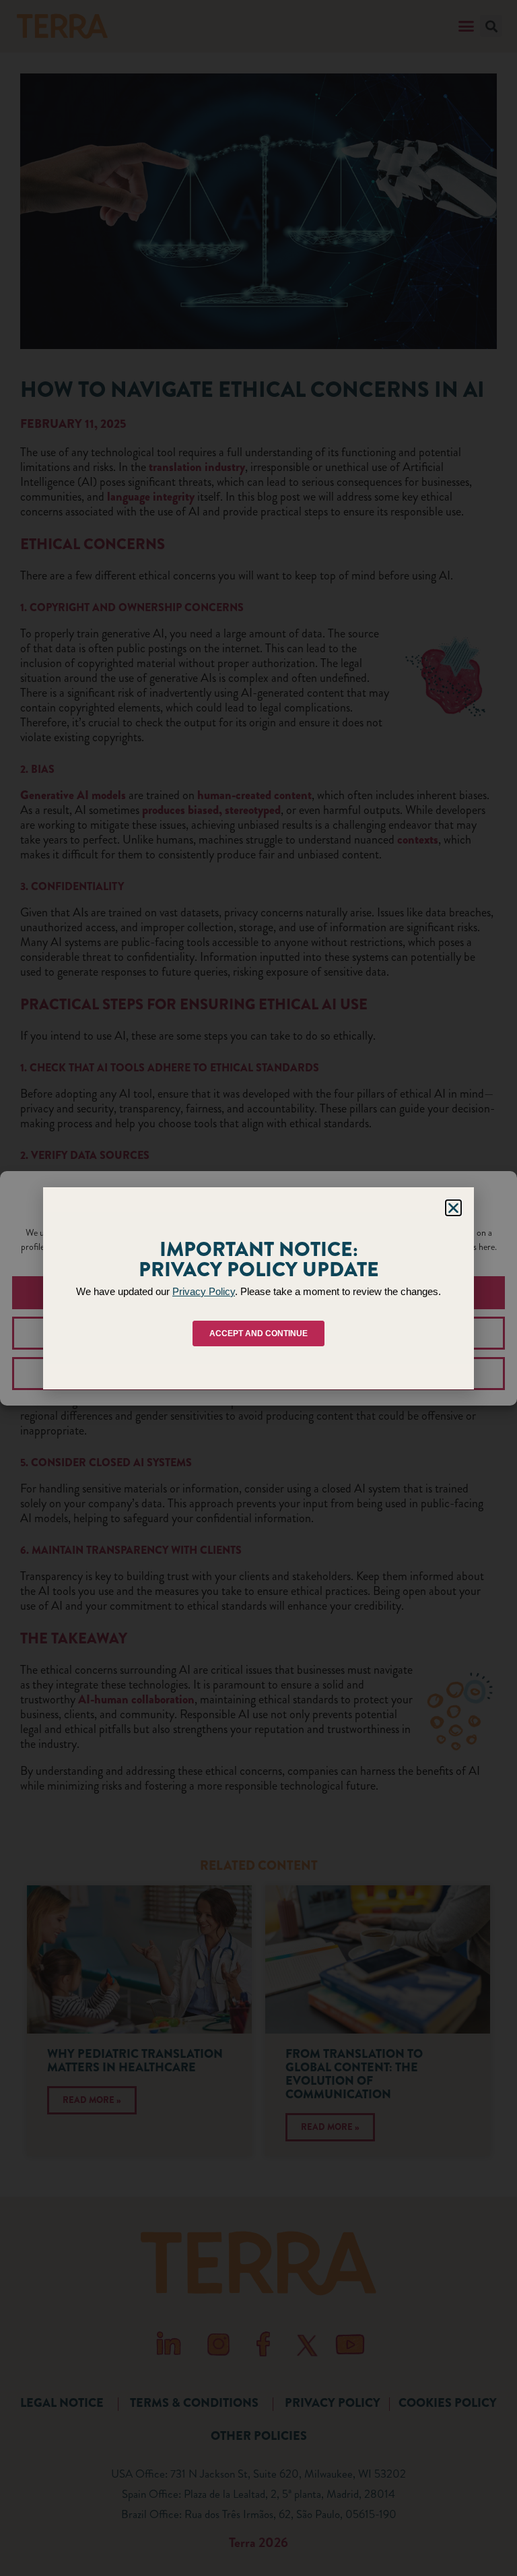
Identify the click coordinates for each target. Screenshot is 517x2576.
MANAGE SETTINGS (259, 1373)
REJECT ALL (259, 1333)
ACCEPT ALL (259, 1292)
